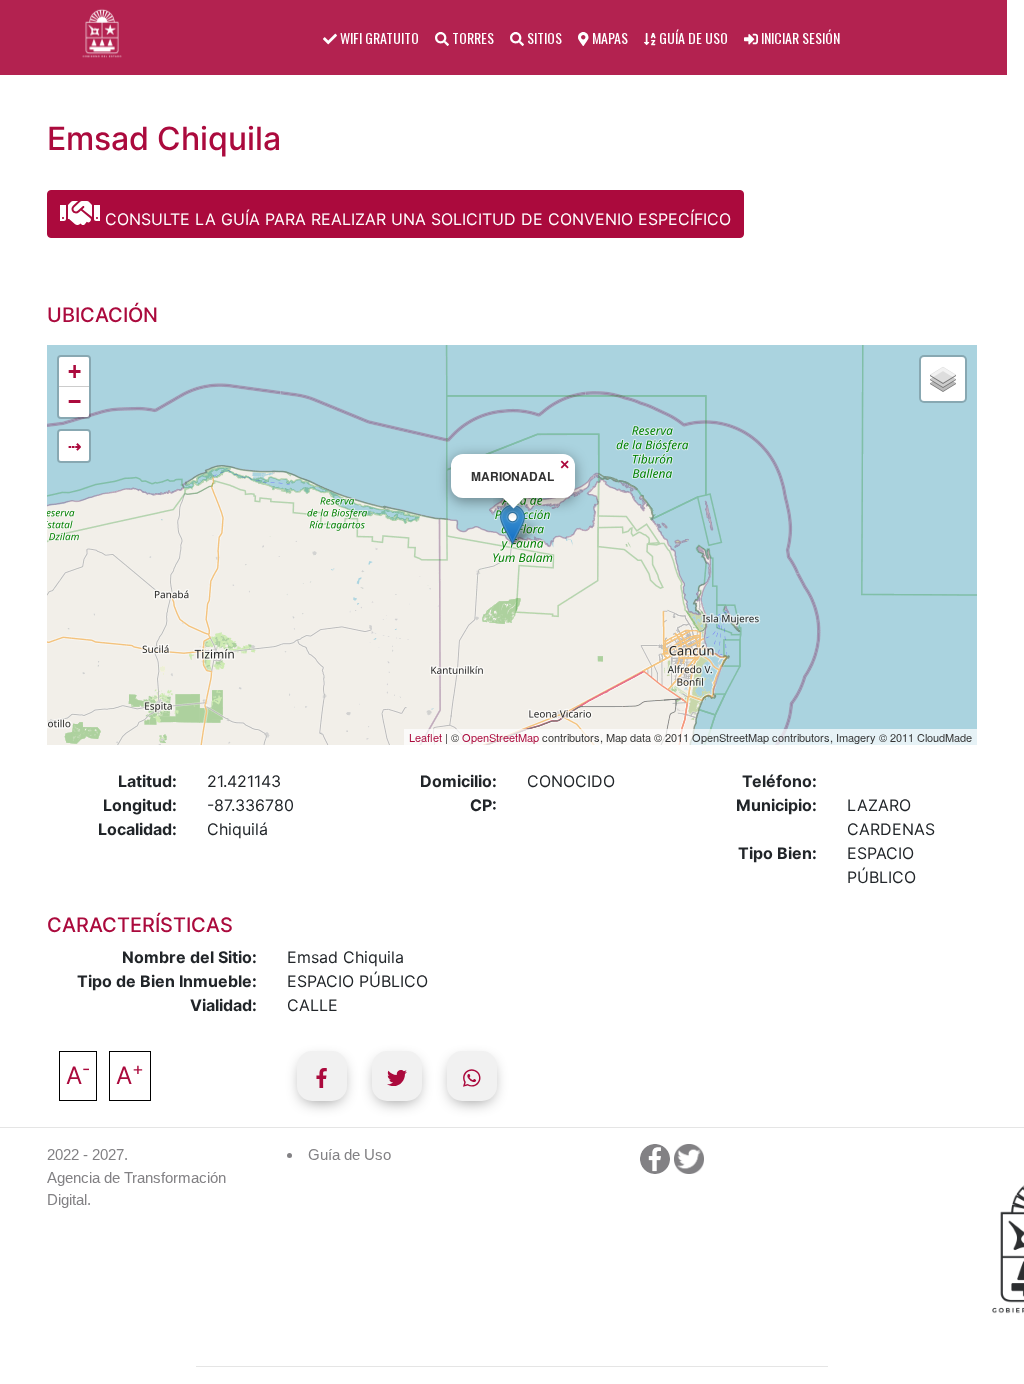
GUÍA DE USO (692, 37)
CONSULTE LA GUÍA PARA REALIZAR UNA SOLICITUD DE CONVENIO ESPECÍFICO (415, 219)
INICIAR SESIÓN (799, 37)
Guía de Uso (349, 1154)
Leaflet (425, 737)
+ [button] (74, 371)
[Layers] (943, 379)
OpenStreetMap (500, 737)
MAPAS (608, 37)
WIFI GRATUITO (378, 37)
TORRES (471, 37)
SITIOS (543, 37)
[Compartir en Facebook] (322, 1076)
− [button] (74, 401)
